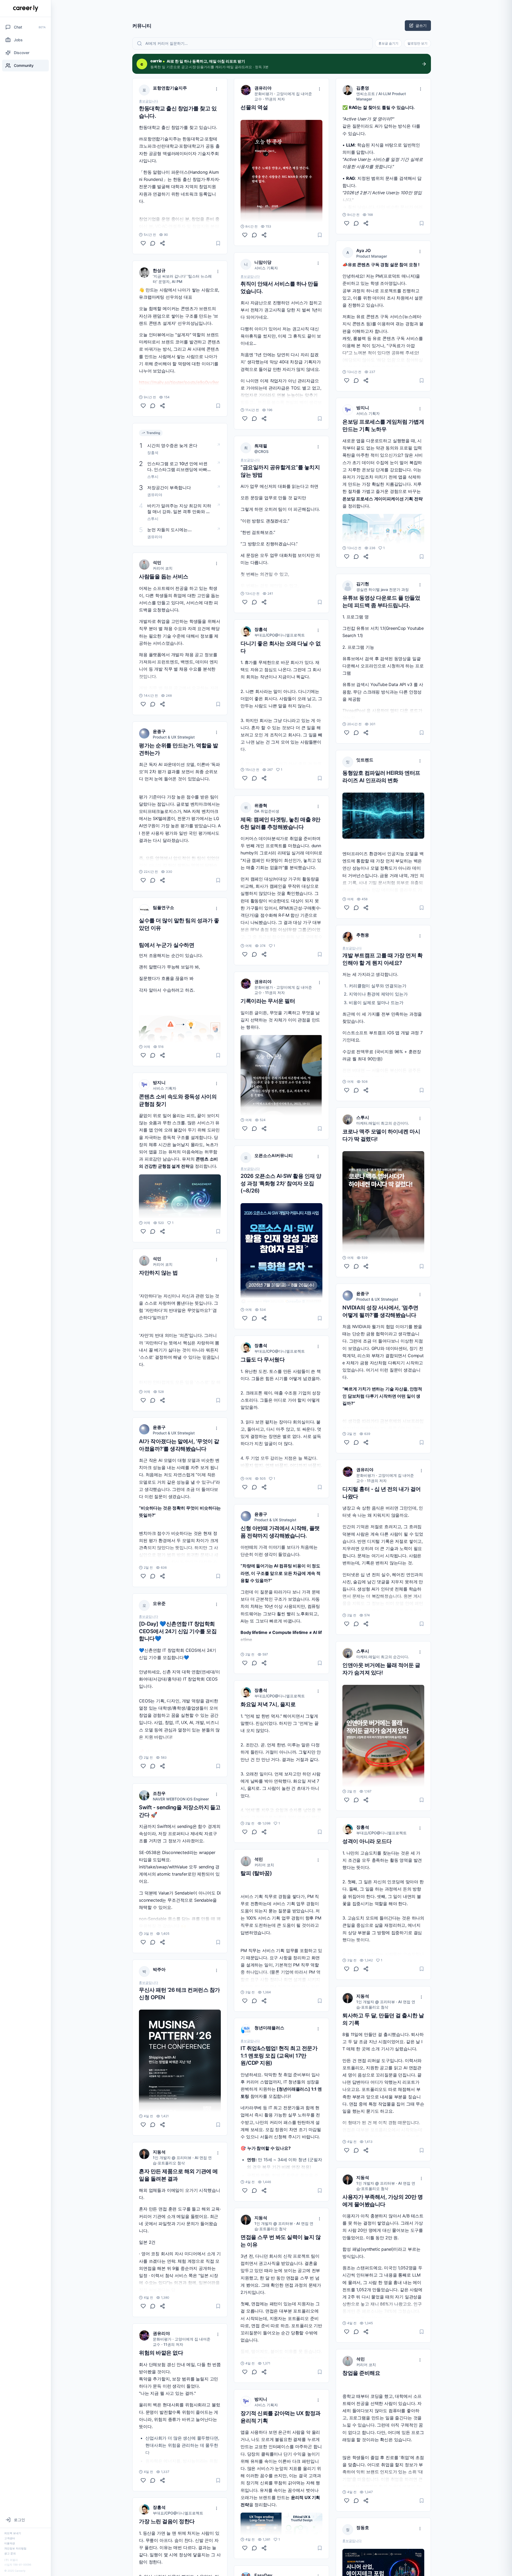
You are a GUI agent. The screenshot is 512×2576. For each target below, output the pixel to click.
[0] (143, 243)
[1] (143, 1231)
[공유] (162, 243)
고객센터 (10, 2538)
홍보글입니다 (149, 101)
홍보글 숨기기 (388, 43)
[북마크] (218, 243)
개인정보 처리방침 (15, 2548)
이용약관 (10, 2543)
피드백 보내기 (13, 2533)
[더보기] (217, 89)
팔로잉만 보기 (417, 43)
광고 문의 (10, 2553)
